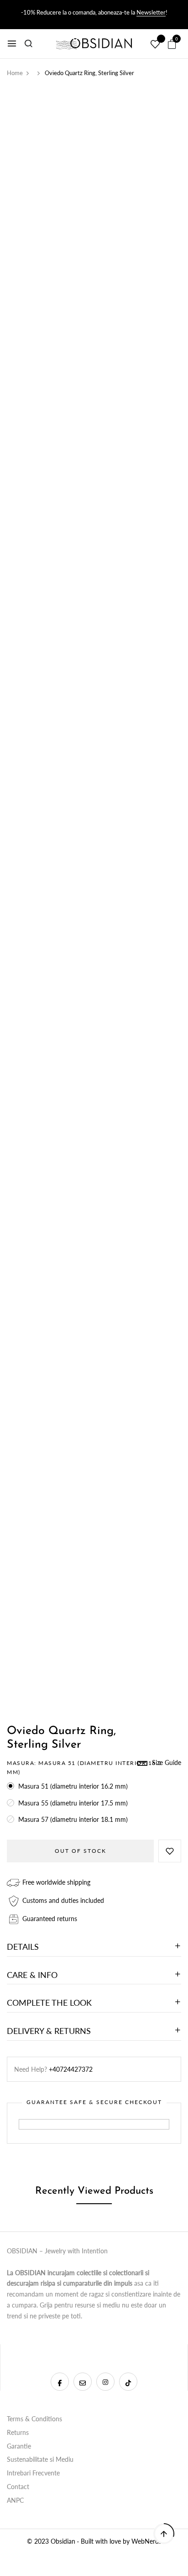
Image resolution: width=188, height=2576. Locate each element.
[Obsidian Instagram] (105, 2382)
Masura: (84, 1767)
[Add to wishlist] (170, 1851)
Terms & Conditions (34, 2419)
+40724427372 (71, 2069)
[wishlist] (155, 45)
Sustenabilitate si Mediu (40, 2459)
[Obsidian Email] (83, 2382)
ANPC (15, 2500)
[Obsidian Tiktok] (128, 2382)
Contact (18, 2487)
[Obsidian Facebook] (60, 2382)
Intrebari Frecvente (33, 2473)
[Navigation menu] (12, 44)
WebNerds (146, 2541)
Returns (18, 2432)
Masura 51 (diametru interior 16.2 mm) (73, 1786)
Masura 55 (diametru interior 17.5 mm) (73, 1803)
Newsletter (151, 12)
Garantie (19, 2446)
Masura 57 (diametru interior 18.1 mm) (73, 1819)
